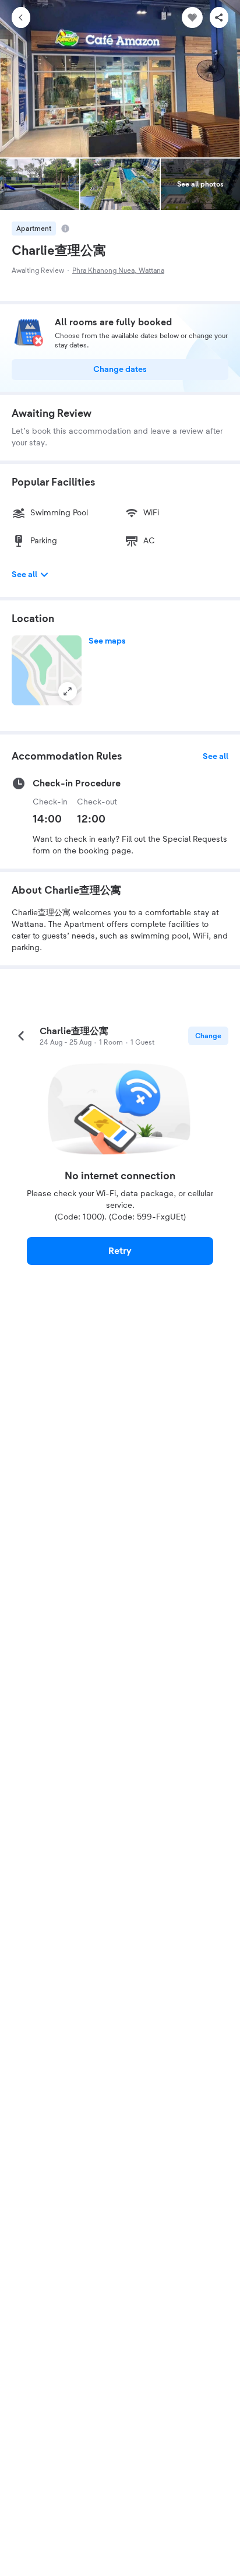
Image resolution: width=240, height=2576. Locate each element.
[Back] (21, 17)
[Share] (219, 17)
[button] (47, 670)
